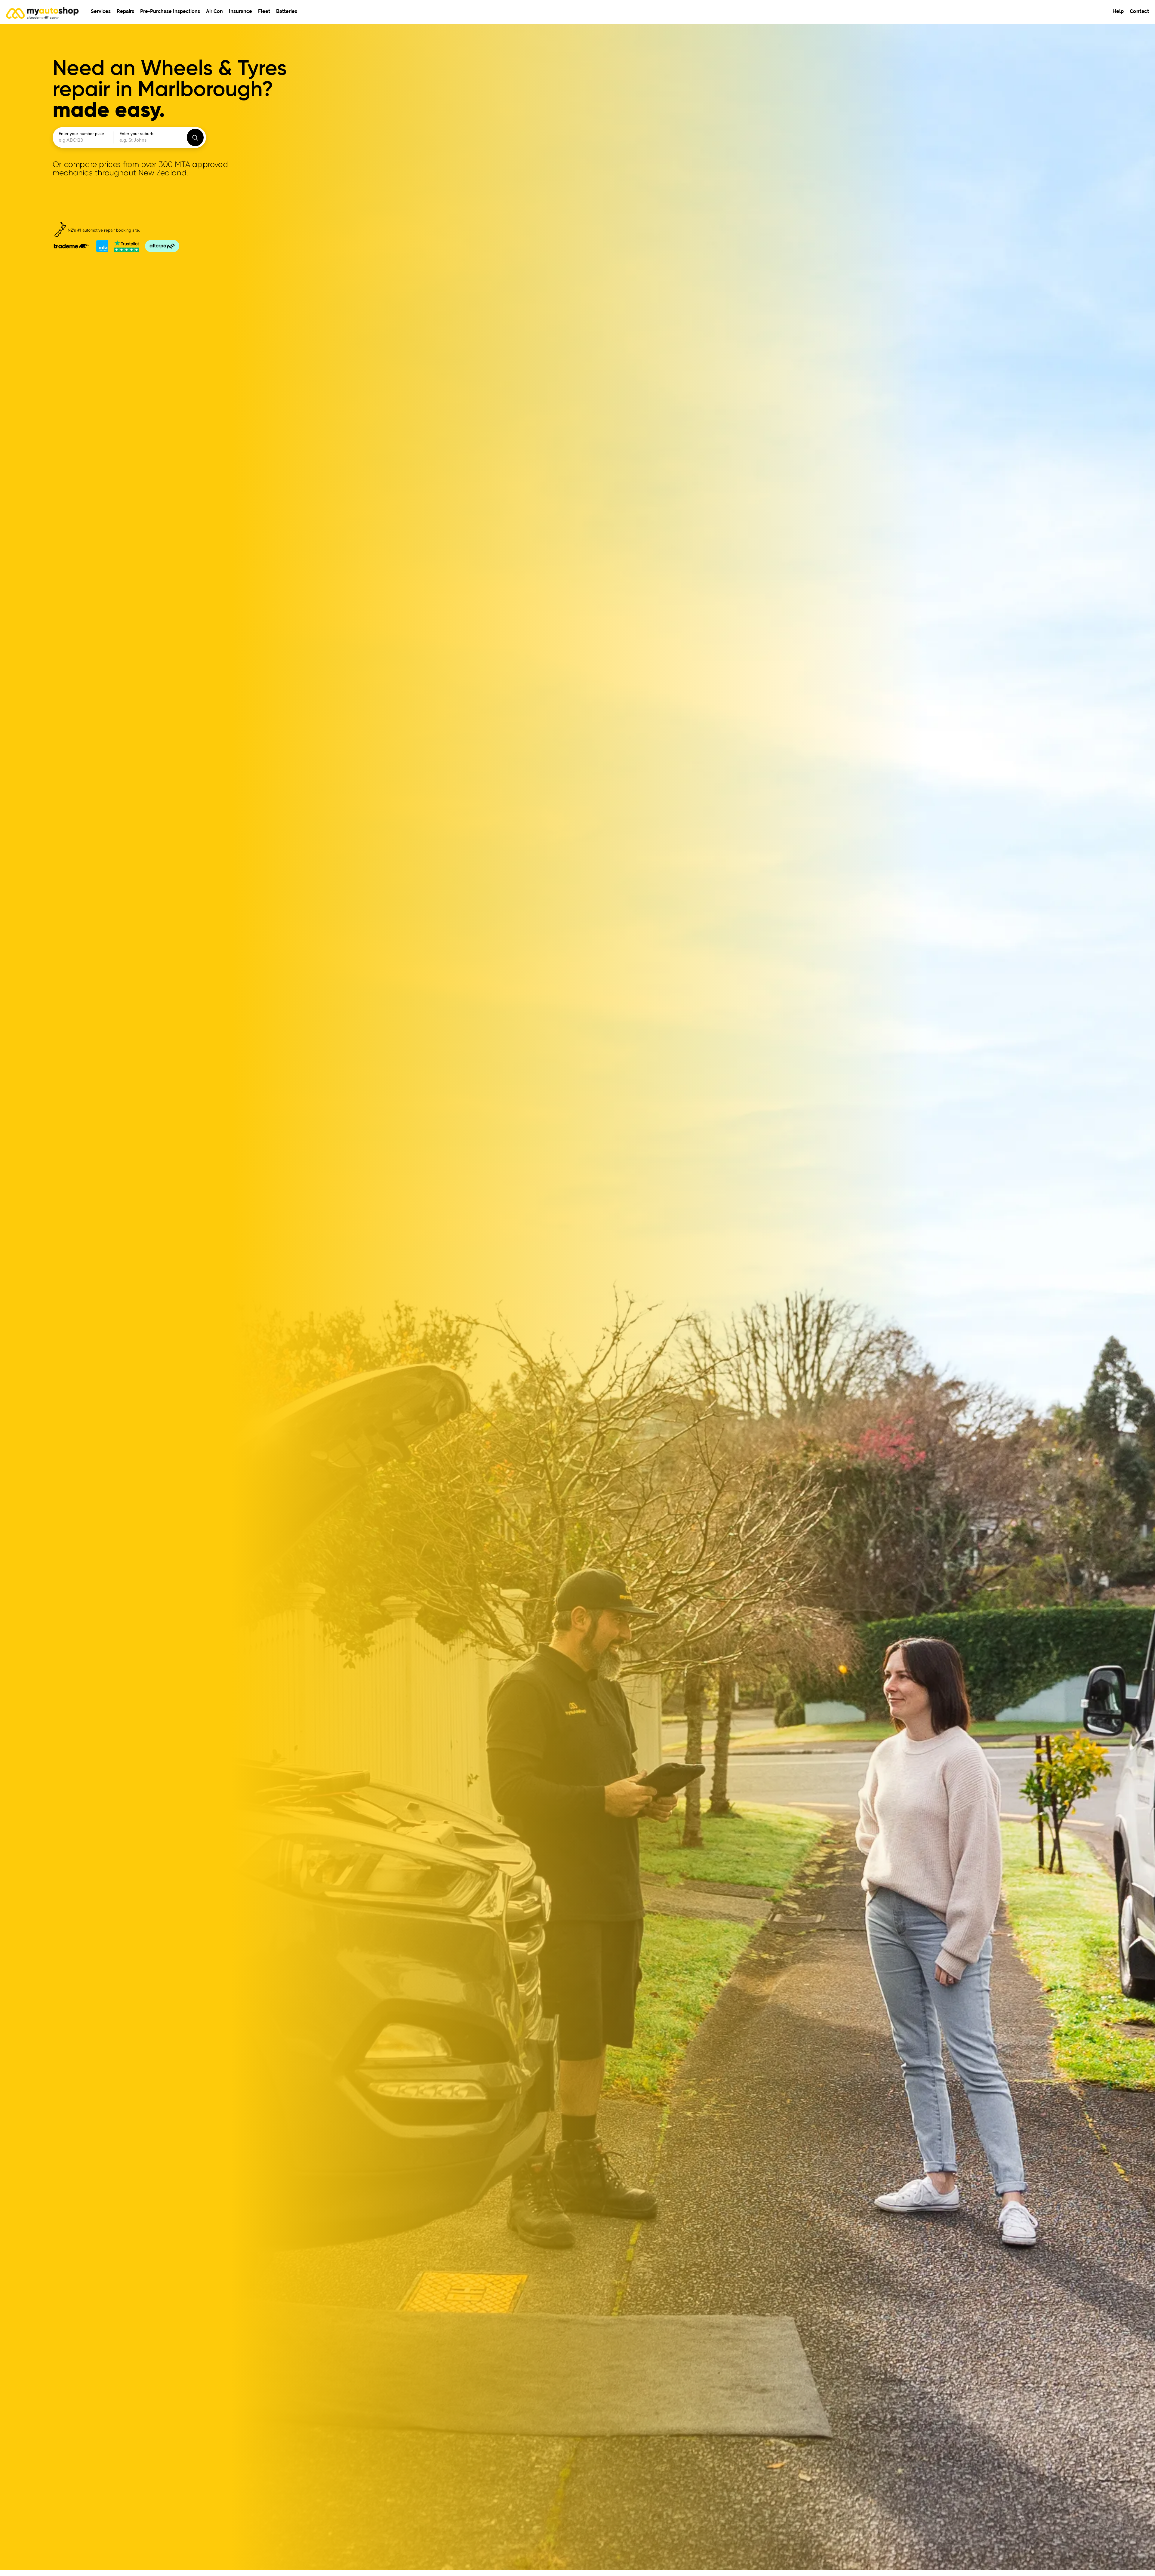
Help (1118, 11)
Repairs (125, 11)
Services (101, 11)
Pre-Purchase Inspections (170, 11)
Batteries (287, 11)
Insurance (240, 11)
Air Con (214, 11)
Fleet (264, 11)
